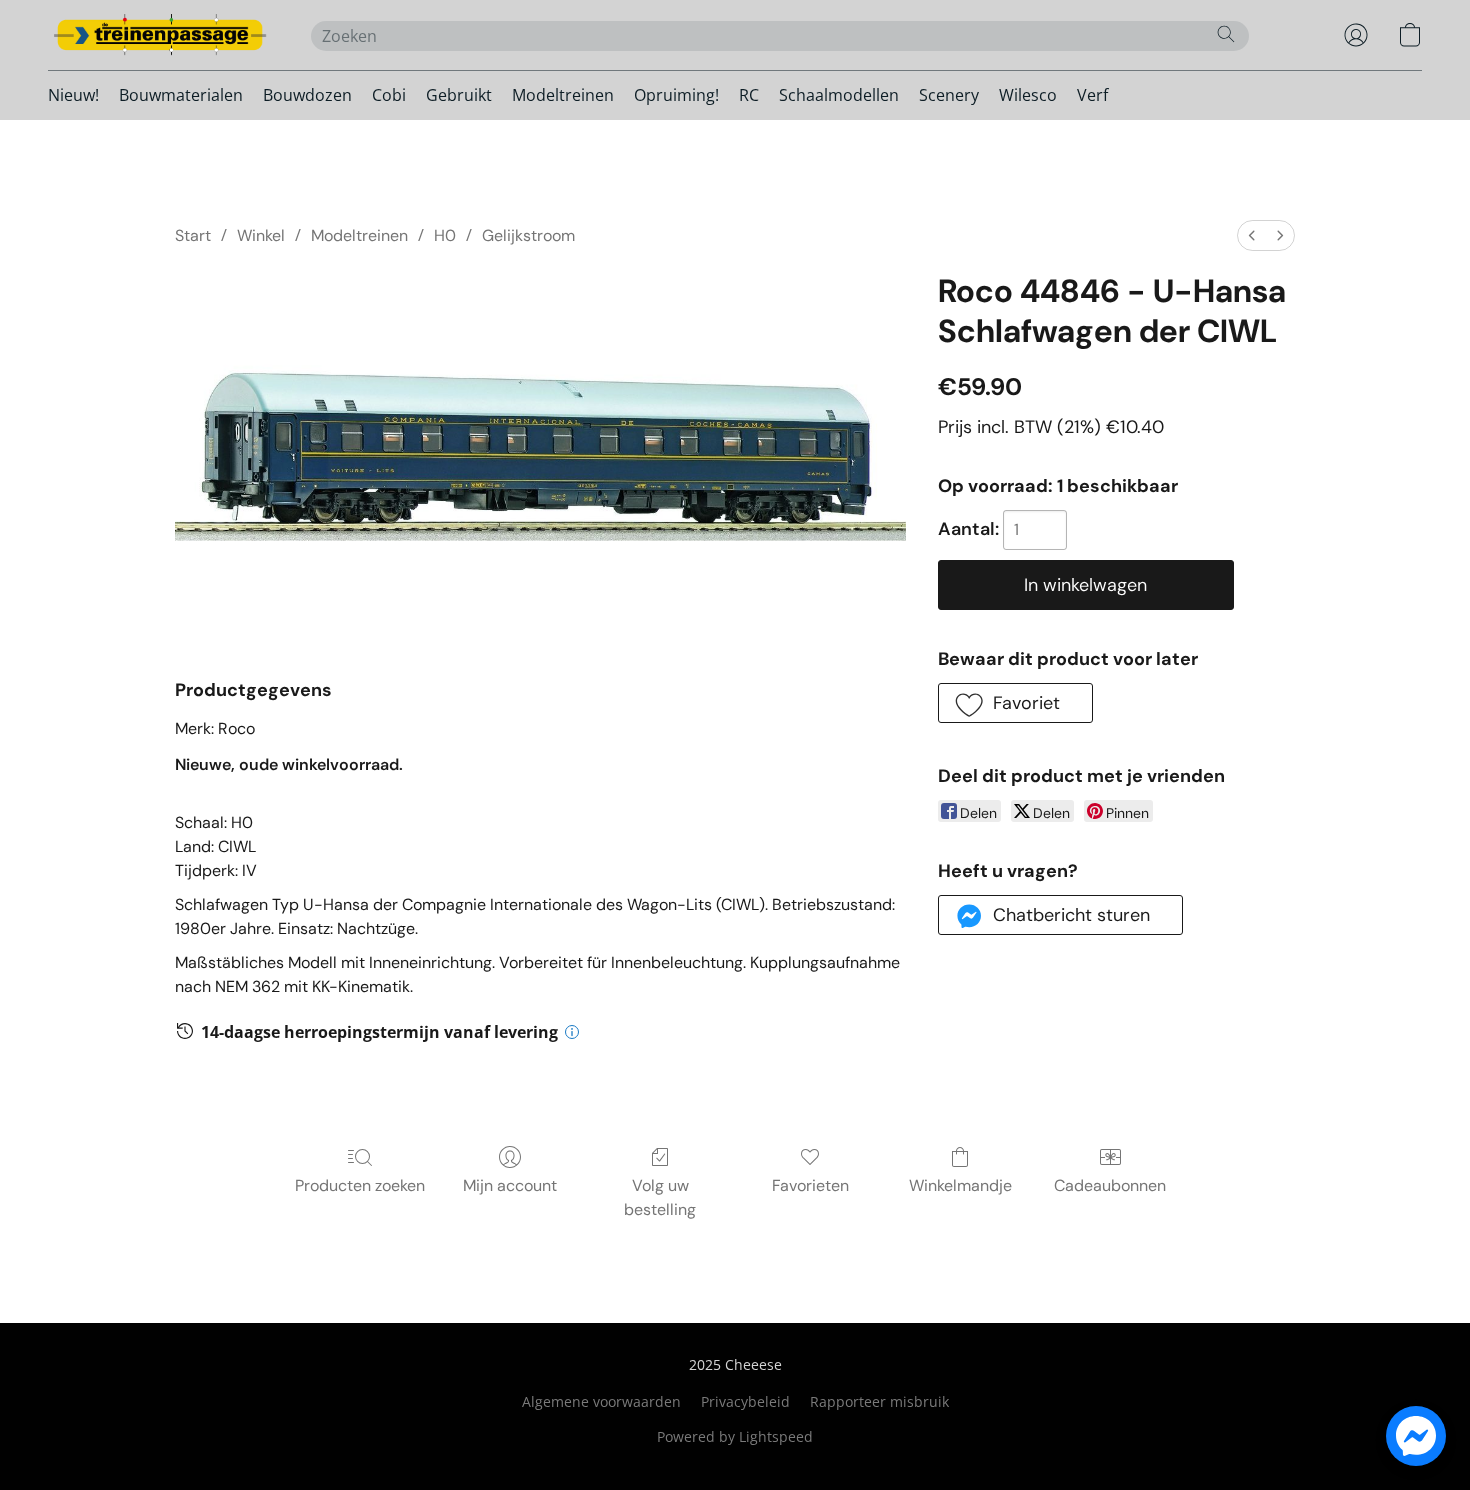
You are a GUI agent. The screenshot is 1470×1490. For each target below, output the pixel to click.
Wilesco (1028, 95)
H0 (445, 235)
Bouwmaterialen (181, 95)
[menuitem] (1252, 235)
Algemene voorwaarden (601, 1401)
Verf (1092, 95)
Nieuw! (73, 95)
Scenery (949, 95)
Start (193, 235)
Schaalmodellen (839, 95)
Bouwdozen (307, 95)
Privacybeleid (745, 1401)
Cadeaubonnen (1110, 1185)
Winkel (261, 235)
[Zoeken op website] (1226, 34)
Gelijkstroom (528, 235)
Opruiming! (676, 95)
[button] (159, 35)
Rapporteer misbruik (879, 1401)
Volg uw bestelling (660, 1197)
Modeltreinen (563, 95)
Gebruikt (459, 95)
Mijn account (510, 1185)
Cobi (389, 95)
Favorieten (810, 1185)
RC (749, 95)
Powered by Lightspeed (735, 1436)
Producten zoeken (360, 1185)
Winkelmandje (960, 1185)
